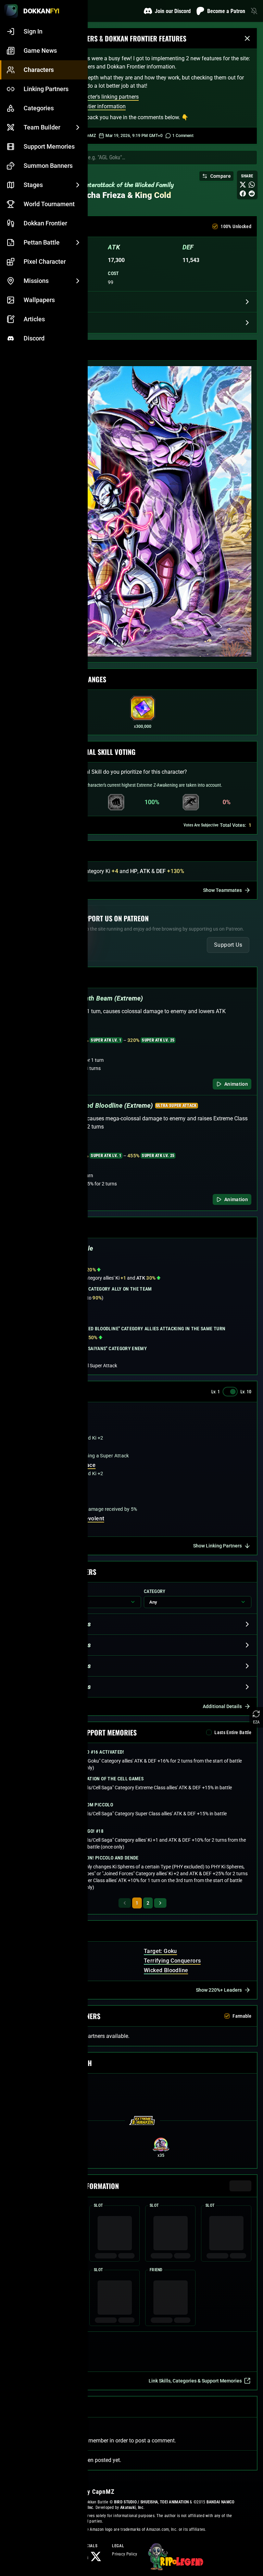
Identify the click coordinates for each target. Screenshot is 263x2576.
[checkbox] (215, 226)
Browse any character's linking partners (92, 97)
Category (155, 1591)
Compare (221, 176)
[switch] (230, 1392)
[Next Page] (160, 1903)
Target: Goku (160, 1951)
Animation (236, 1084)
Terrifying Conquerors (172, 1961)
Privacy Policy (124, 2554)
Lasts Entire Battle (233, 1732)
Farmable (242, 2016)
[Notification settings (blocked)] (254, 11)
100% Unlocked (236, 226)
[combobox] (149, 158)
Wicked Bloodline (166, 1970)
